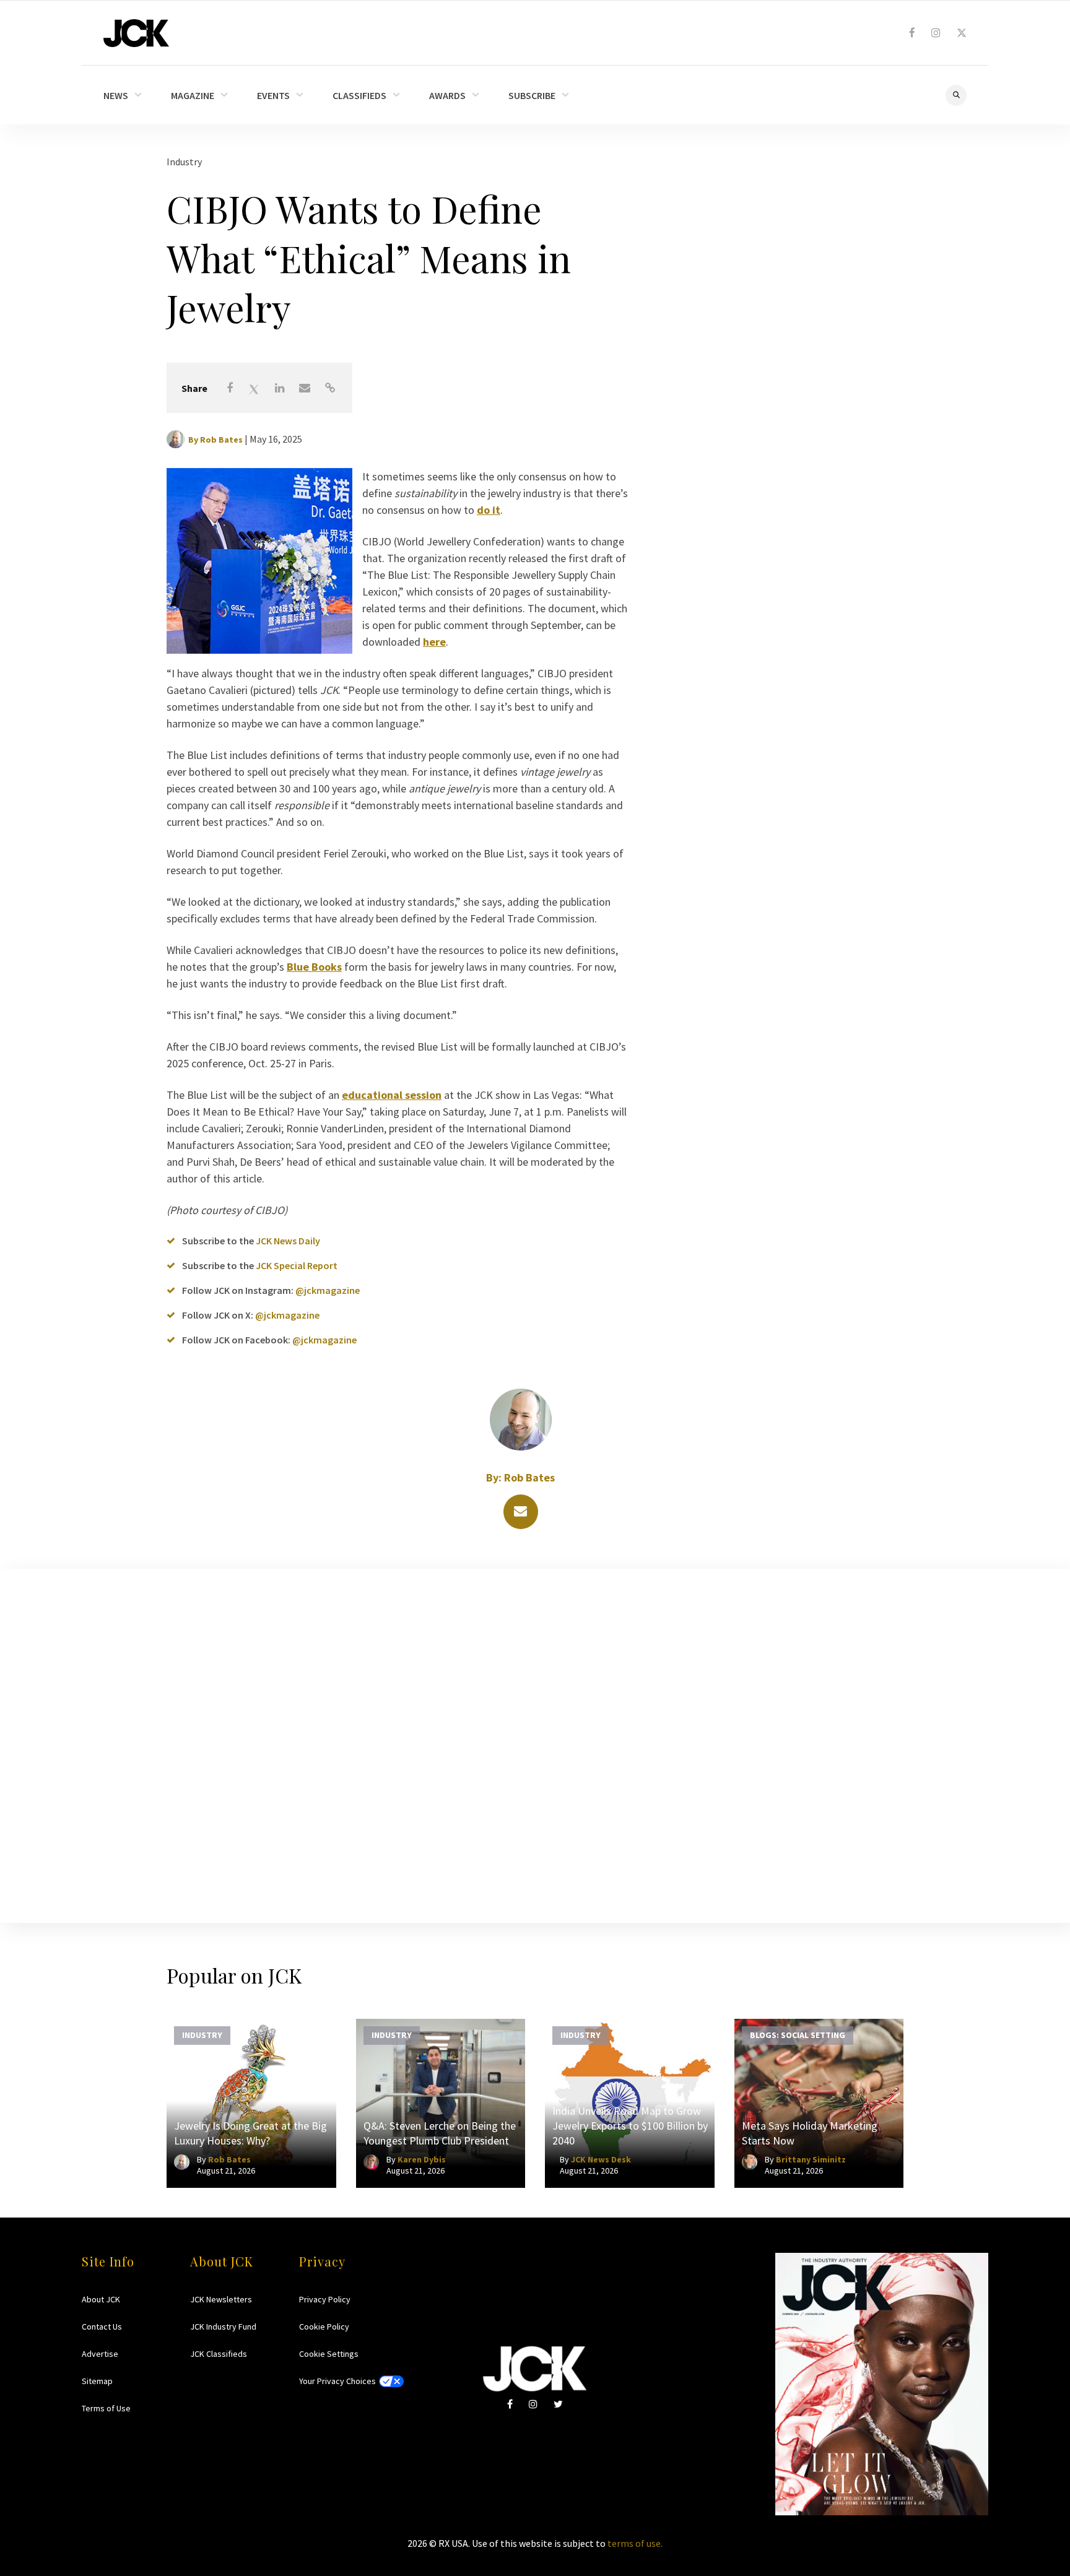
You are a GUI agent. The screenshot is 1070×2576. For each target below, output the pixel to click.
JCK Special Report (297, 1265)
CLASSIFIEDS (359, 95)
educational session (392, 1095)
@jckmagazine (328, 1290)
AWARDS (447, 95)
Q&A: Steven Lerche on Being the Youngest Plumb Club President (440, 2133)
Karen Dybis (422, 2159)
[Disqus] (535, 1743)
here (434, 642)
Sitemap (97, 2381)
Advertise (100, 2354)
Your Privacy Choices (337, 2381)
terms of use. (635, 2543)
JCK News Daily (288, 1241)
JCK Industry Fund (223, 2327)
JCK (136, 33)
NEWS (116, 95)
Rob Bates (221, 440)
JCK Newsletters (221, 2299)
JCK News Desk (601, 2159)
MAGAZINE (193, 95)
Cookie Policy (324, 2327)
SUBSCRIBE (532, 95)
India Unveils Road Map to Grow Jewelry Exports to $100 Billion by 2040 (630, 2126)
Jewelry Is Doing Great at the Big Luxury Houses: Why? (250, 2133)
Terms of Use (106, 2408)
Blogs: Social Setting (798, 2035)
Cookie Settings (329, 2354)
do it (489, 510)
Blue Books (314, 967)
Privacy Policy (325, 2299)
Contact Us (102, 2327)
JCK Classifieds (219, 2354)
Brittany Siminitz (811, 2159)
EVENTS (273, 95)
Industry (184, 162)
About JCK (101, 2299)
